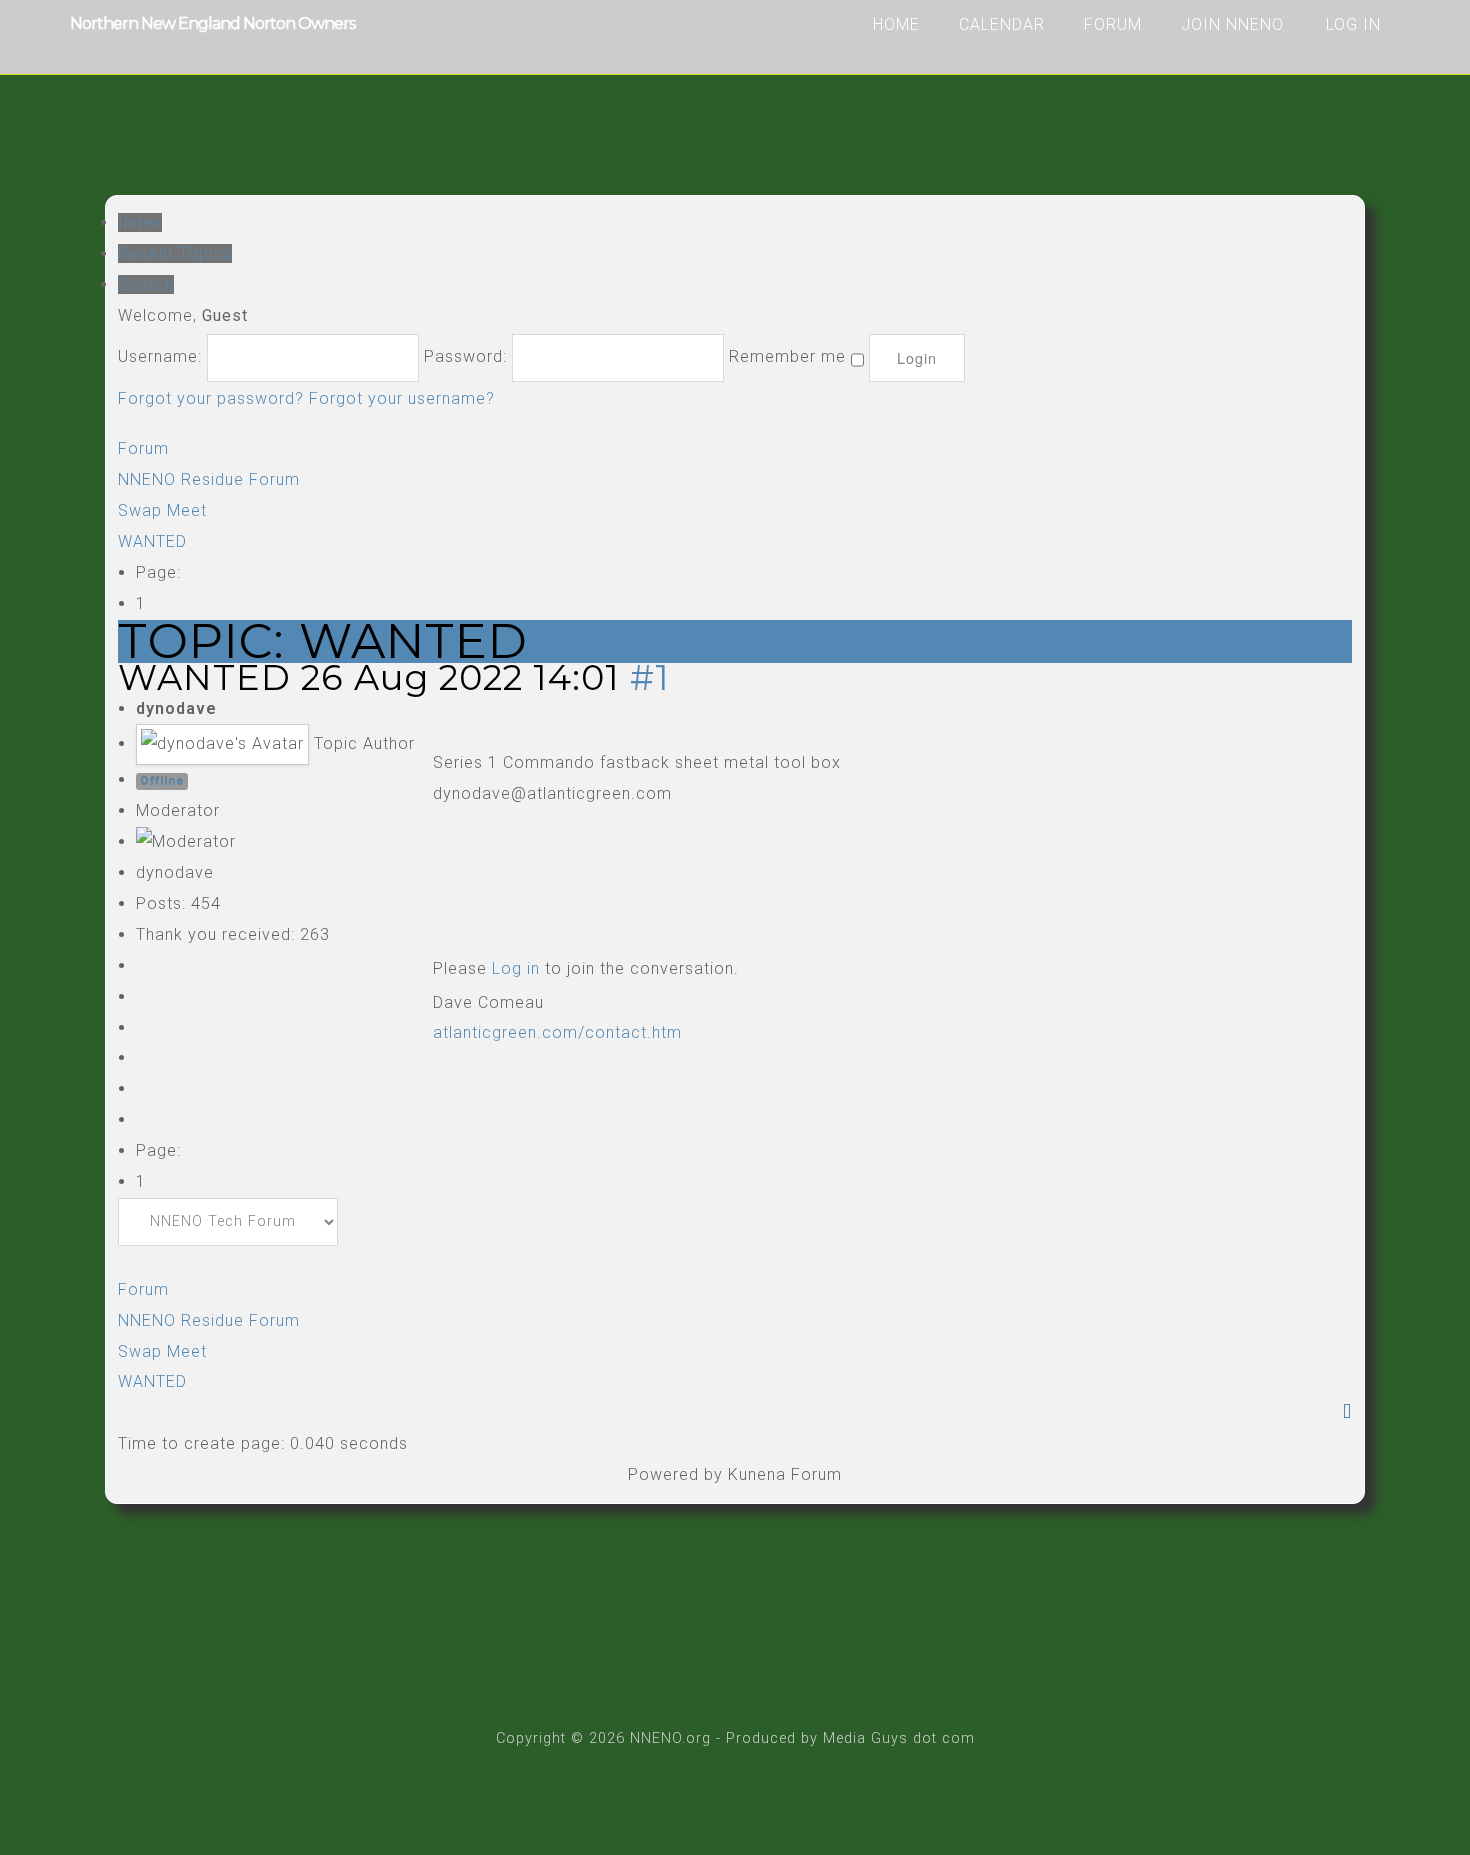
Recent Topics (175, 253)
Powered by (675, 1474)
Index (140, 222)
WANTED (152, 541)
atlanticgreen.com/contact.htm (557, 1032)
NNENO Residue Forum (209, 479)
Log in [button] (1353, 24)
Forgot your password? (211, 398)
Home (896, 24)
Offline (162, 781)
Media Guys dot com (899, 1738)
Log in (516, 968)
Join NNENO (1232, 24)
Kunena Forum (785, 1474)
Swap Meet (162, 510)
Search (146, 284)
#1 (650, 677)
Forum (1113, 24)
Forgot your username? (402, 398)
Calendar (1002, 24)
